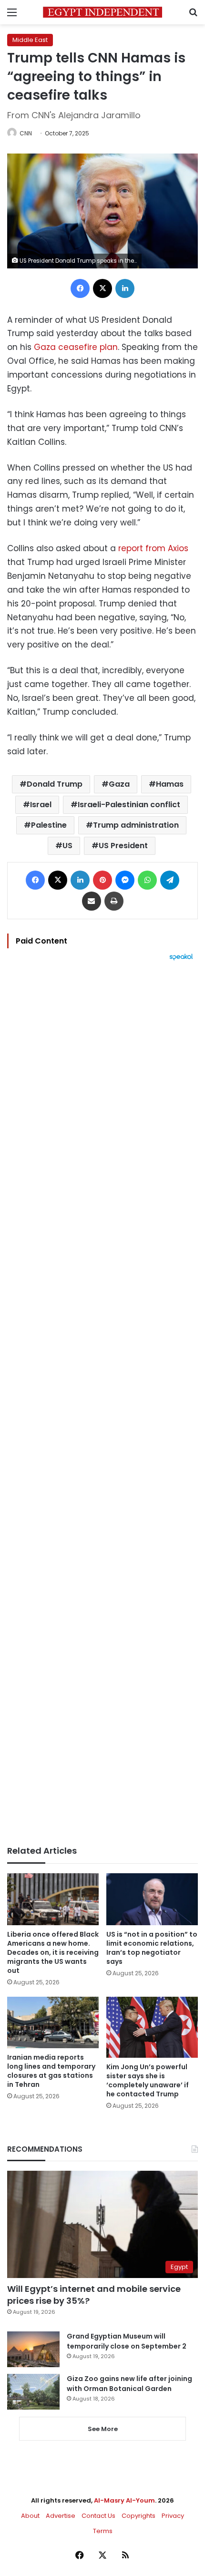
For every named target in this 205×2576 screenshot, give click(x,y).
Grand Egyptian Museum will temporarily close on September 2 (127, 2341)
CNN (26, 133)
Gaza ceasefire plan (76, 347)
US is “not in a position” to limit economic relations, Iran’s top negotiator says (152, 1948)
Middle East (30, 40)
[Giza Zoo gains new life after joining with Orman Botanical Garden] (33, 2392)
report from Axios (153, 548)
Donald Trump (55, 784)
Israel (41, 805)
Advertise (61, 2516)
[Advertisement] (102, 1403)
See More (103, 2429)
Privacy (173, 2516)
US (67, 846)
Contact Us (98, 2516)
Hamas (170, 784)
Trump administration (136, 825)
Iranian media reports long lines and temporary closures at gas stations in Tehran (51, 2071)
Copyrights (138, 2516)
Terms (103, 2531)
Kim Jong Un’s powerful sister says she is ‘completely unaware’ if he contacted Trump (148, 2080)
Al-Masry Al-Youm (124, 2500)
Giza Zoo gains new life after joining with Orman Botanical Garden (129, 2384)
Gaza (119, 784)
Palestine (49, 825)
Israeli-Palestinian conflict (129, 805)
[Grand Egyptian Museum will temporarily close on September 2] (33, 2349)
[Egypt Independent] (102, 12)
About (30, 2516)
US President (123, 846)
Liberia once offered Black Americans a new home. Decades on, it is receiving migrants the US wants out (53, 1952)
